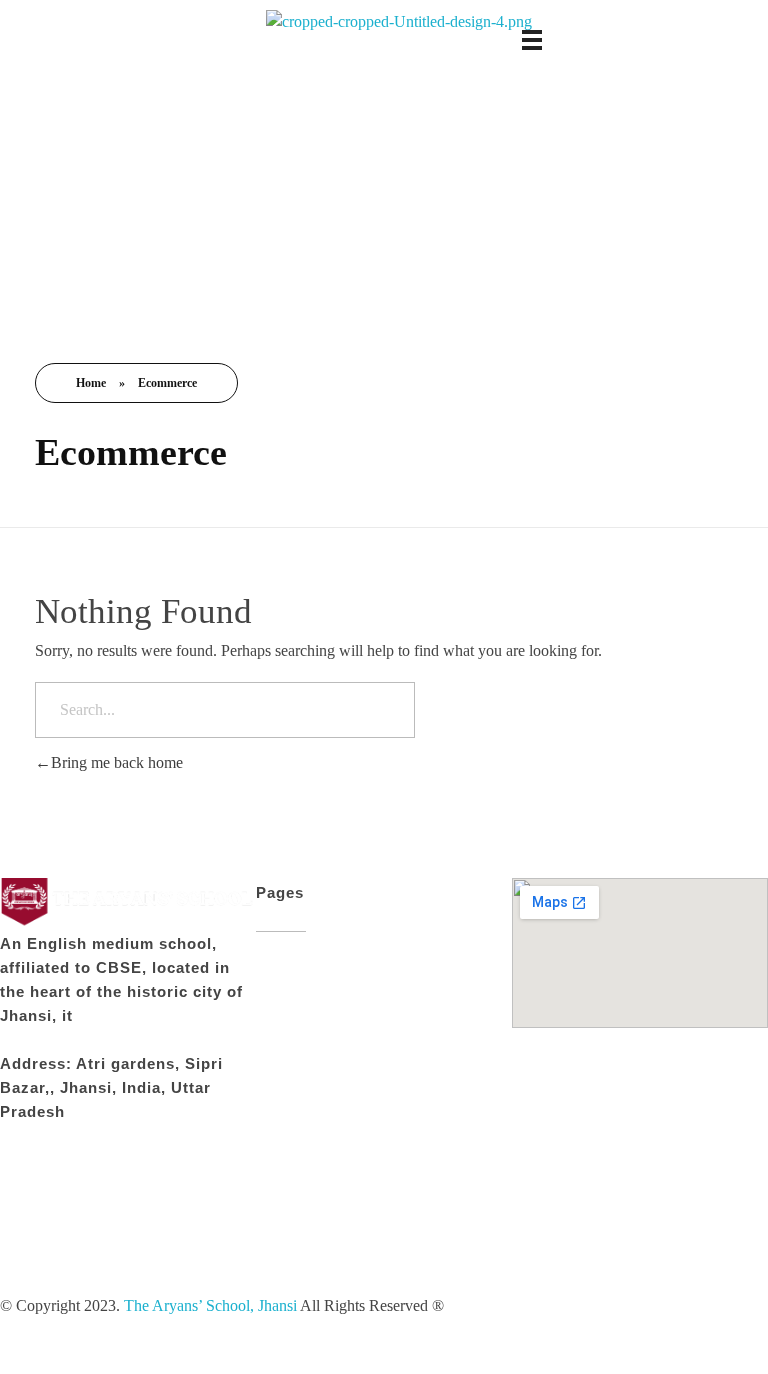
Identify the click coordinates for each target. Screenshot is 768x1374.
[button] (128, 1282)
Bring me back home (117, 762)
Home (91, 383)
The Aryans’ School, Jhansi (212, 1305)
